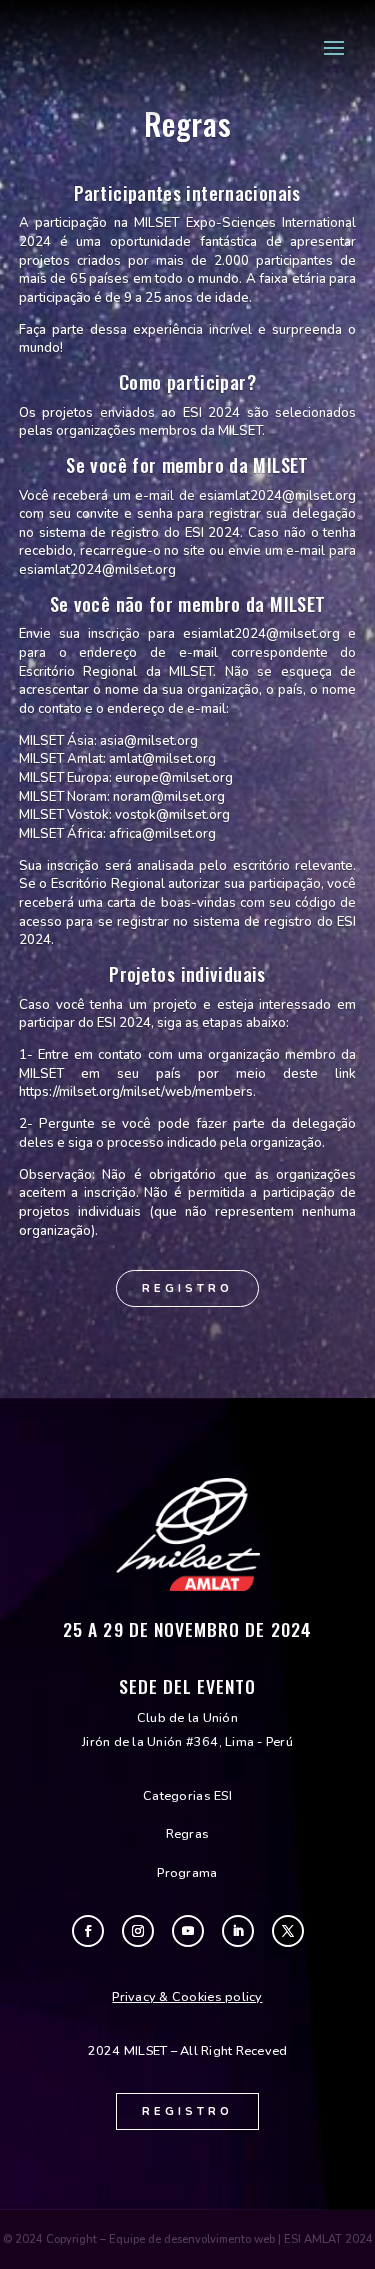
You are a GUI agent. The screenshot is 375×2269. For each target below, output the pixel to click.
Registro (187, 1288)
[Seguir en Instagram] (138, 1931)
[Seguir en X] (288, 1931)
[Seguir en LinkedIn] (238, 1931)
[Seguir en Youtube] (188, 1931)
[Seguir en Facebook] (88, 1931)
